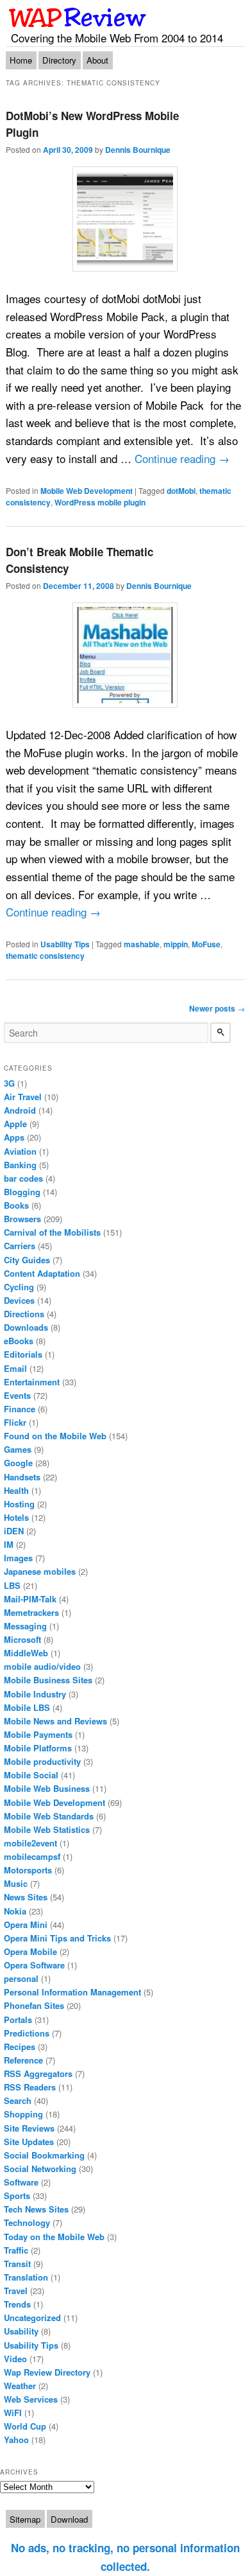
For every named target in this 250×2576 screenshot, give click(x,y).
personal (21, 1978)
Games (18, 1449)
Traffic (16, 2250)
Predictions (27, 2033)
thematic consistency (45, 956)
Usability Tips (65, 944)
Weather (20, 2386)
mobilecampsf (32, 1856)
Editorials (23, 1354)
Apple (15, 1124)
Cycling (19, 1287)
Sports (17, 2195)
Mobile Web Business (47, 1788)
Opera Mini (26, 1924)
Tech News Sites (36, 2209)
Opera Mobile (30, 1951)
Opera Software (34, 1965)
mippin (176, 944)
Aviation (20, 1151)
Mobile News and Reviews (55, 1721)
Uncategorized (32, 2318)
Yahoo (16, 2440)
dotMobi (181, 491)
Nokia (15, 1911)
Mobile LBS (27, 1707)
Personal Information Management (72, 1992)
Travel (16, 2291)
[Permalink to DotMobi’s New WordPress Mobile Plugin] (125, 219)
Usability (21, 2331)
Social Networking (40, 2169)
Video (15, 2359)
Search (18, 2100)
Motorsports (28, 1870)
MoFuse (206, 944)
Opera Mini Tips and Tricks (57, 1938)
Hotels (16, 1517)
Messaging (25, 1626)
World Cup (25, 2426)
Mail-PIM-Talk (30, 1599)
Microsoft (22, 1639)
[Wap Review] (78, 17)
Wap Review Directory (47, 2372)
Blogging (22, 1192)
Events (17, 1395)
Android (20, 1110)
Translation (26, 2277)
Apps (14, 1137)
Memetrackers (31, 1612)
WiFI (13, 2413)
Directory (59, 60)
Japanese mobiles (40, 1571)
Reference (23, 2060)
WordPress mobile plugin (100, 502)
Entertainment (32, 1382)
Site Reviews (29, 2128)
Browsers (22, 1219)
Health (16, 1490)
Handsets (22, 1477)
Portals (18, 2020)
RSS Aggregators (38, 2073)
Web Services (31, 2399)
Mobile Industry (35, 1694)
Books (16, 1205)
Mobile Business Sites (48, 1680)
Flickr (15, 1422)
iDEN (14, 1531)
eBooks (19, 1341)
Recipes (20, 2046)
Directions (24, 1314)
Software (21, 2182)
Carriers (20, 1246)
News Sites (26, 1897)
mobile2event (30, 1843)
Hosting (19, 1504)
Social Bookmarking (44, 2155)
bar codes (23, 1178)
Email (15, 1368)
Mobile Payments (38, 1734)
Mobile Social (31, 1775)
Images (18, 1558)
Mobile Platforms (38, 1748)
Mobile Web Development (87, 491)
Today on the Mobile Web (54, 2237)
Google (18, 1463)
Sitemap (25, 2519)
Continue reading (182, 458)
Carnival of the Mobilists (52, 1232)
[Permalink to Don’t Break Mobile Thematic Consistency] (125, 655)
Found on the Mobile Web (55, 1436)
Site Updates (29, 2142)
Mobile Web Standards (49, 1816)
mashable (142, 944)
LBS (12, 1585)
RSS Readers (30, 2087)
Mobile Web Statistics (47, 1829)
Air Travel (23, 1097)
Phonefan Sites (34, 2005)
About (97, 60)
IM (9, 1544)
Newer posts (217, 1008)
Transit (17, 2264)
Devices (19, 1300)
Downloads (26, 1327)
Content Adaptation (42, 1273)
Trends (17, 2304)
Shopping (23, 2114)
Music (16, 1883)
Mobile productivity (42, 1761)
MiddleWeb (26, 1653)
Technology (27, 2222)
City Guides (27, 1260)
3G (9, 1083)
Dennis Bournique (138, 150)
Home (21, 60)
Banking (20, 1165)
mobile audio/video (42, 1666)
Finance (20, 1409)
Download (69, 2519)
